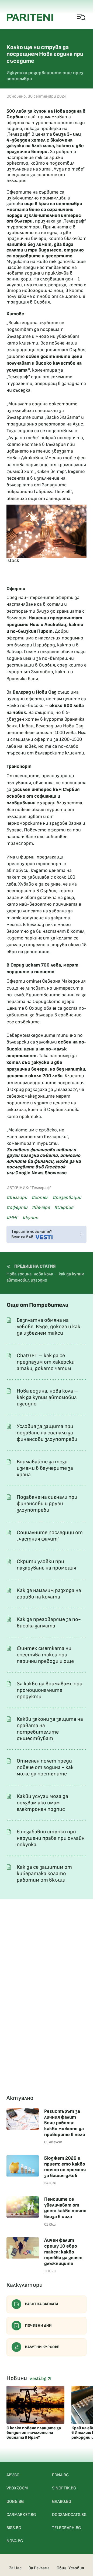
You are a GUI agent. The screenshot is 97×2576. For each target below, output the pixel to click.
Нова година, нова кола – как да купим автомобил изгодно (47, 1397)
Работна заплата (42, 2304)
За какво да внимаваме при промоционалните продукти (50, 1690)
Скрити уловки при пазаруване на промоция (46, 1565)
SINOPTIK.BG (64, 2488)
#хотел (40, 1198)
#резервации (67, 1198)
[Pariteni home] (30, 17)
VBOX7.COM (17, 2488)
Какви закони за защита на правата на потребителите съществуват (50, 1729)
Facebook (55, 1167)
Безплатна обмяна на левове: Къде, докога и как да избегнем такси (48, 1327)
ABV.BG (13, 2475)
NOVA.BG (15, 2541)
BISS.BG (14, 2528)
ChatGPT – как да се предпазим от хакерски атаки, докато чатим (46, 1362)
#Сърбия (64, 1207)
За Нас (15, 2568)
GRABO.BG (62, 2502)
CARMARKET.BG (21, 2515)
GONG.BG (15, 2502)
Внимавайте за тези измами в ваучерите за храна (45, 1468)
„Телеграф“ (18, 134)
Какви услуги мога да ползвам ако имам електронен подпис (42, 1803)
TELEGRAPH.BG (66, 2528)
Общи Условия (70, 2568)
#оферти (17, 1207)
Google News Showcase (41, 1173)
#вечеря (41, 1207)
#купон (30, 1218)
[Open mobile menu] (82, 17)
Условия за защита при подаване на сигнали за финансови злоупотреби (47, 1433)
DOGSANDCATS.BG (69, 2515)
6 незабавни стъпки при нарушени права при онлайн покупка (51, 1838)
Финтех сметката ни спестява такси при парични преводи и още (45, 1655)
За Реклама (39, 2568)
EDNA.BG (60, 2475)
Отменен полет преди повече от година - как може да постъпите (45, 1767)
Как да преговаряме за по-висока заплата (49, 1623)
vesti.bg (39, 2379)
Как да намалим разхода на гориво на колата (49, 1594)
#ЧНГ (12, 1218)
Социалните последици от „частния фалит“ (50, 1536)
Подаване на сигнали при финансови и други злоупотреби (47, 1504)
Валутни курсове (42, 2347)
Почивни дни (38, 2325)
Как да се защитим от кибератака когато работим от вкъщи (44, 1874)
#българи (17, 1198)
